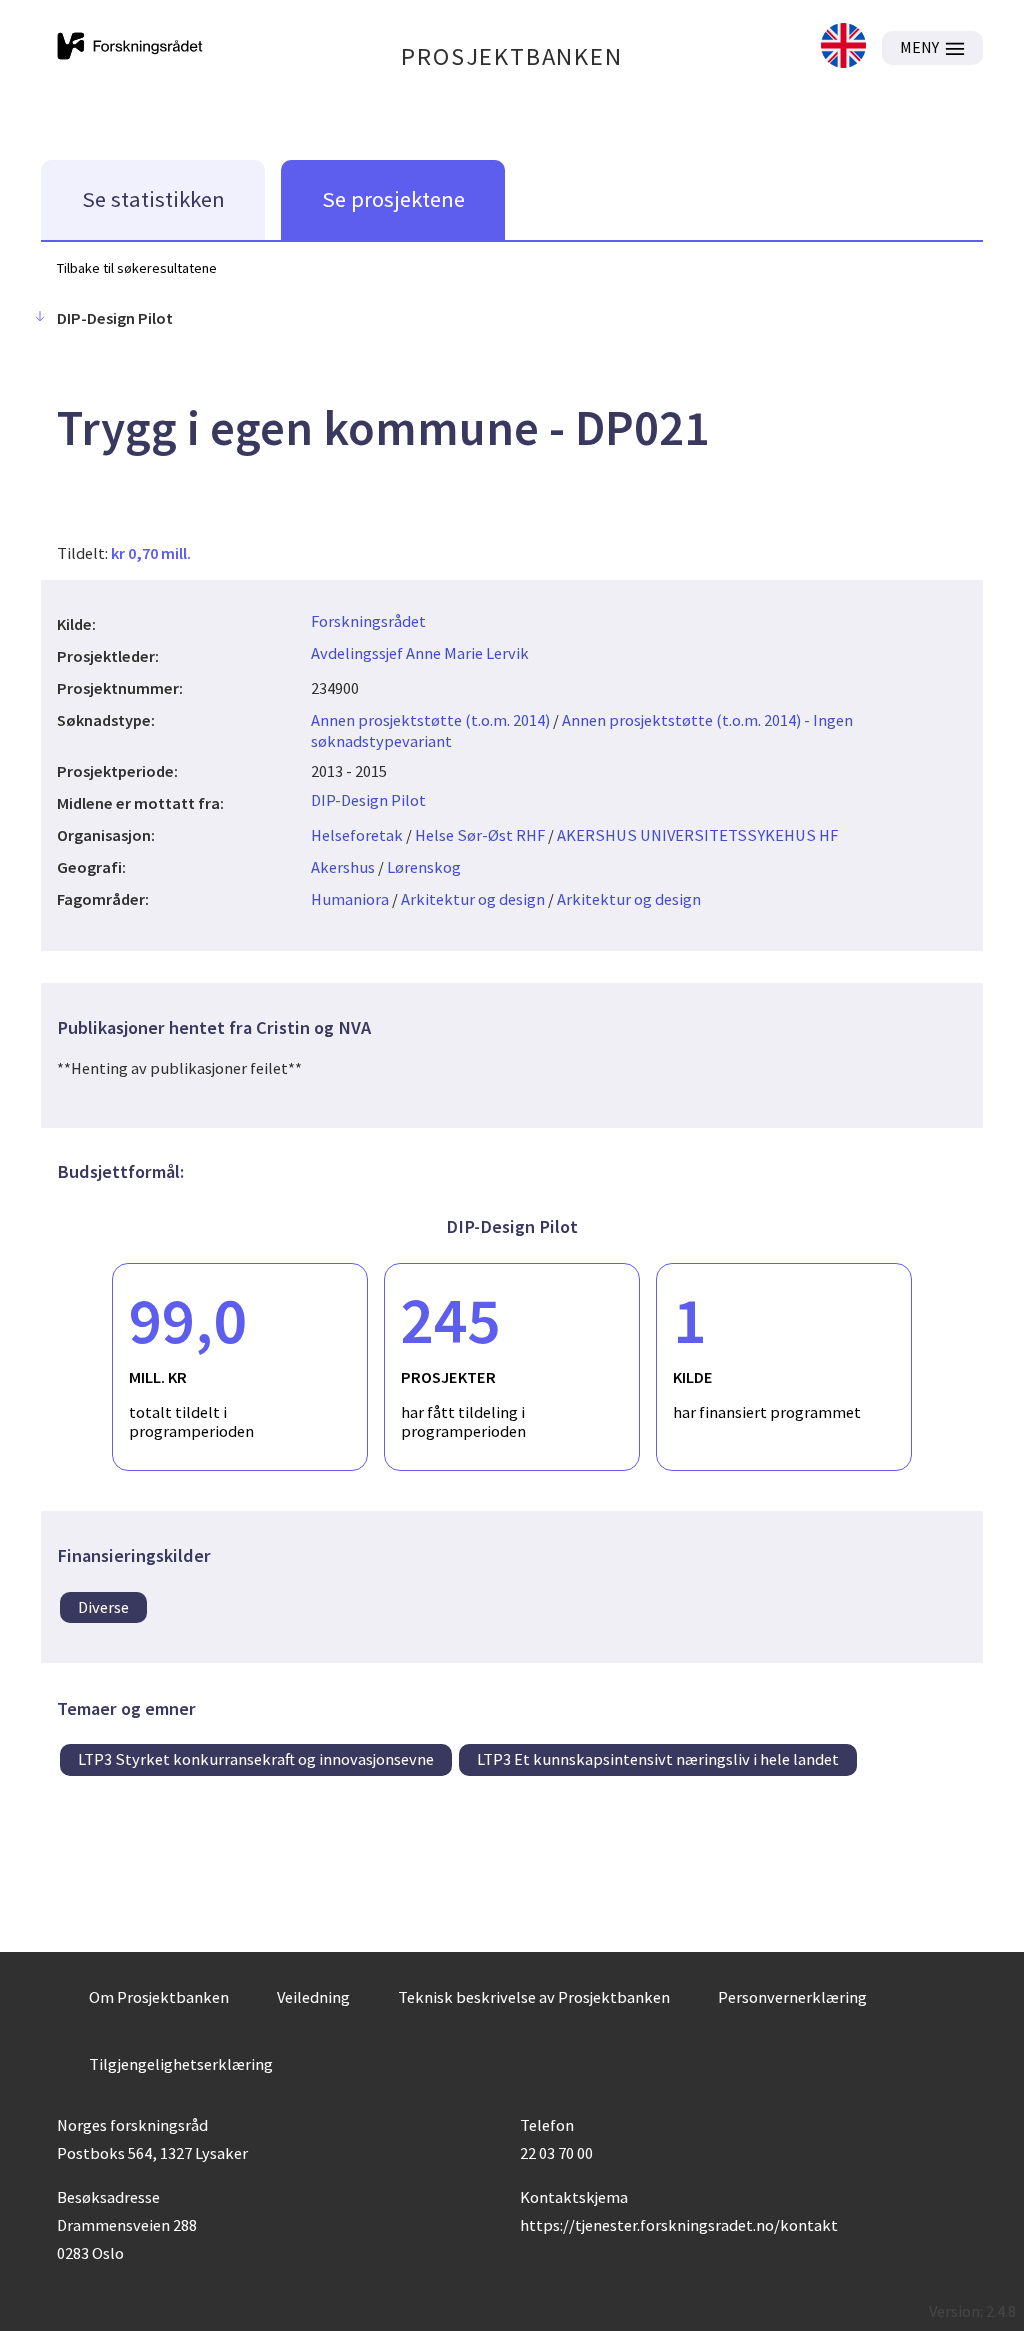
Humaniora (350, 899)
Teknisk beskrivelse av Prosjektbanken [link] (534, 1997)
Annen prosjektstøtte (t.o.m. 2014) (430, 720)
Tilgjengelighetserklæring (181, 2064)
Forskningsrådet (368, 621)
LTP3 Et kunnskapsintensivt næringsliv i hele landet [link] (658, 1759)
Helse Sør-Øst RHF (480, 835)
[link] (843, 47)
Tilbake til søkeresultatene (137, 268)
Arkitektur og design (473, 899)
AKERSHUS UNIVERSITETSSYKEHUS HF (697, 835)
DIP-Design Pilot (368, 800)
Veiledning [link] (313, 1997)
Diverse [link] (103, 1607)
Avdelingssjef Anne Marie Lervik (420, 653)
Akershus (343, 867)
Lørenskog (424, 867)
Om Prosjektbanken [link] (159, 1997)
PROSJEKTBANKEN (511, 56)
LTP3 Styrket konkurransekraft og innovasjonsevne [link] (256, 1759)
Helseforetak (357, 835)
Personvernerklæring (792, 1997)
